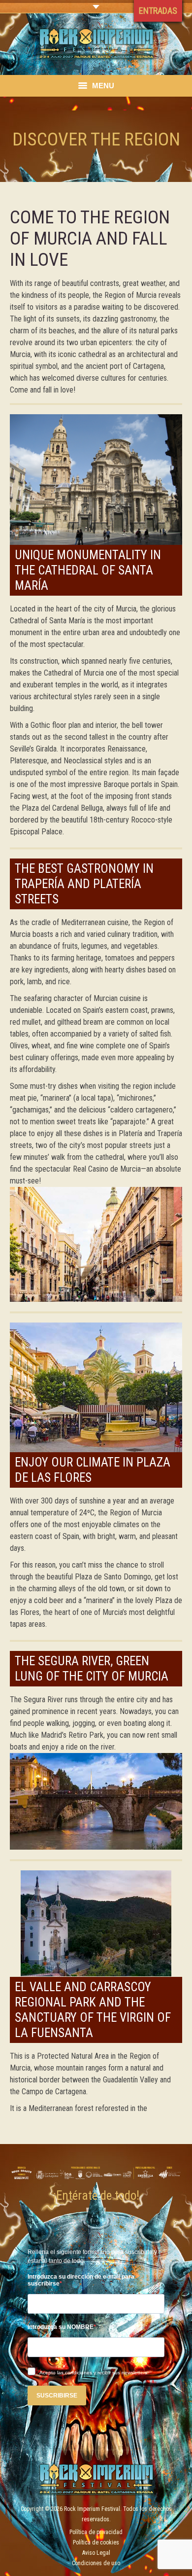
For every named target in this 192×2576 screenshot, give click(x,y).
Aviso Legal (96, 2553)
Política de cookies (96, 2542)
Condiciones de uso (96, 2563)
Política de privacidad (96, 2532)
